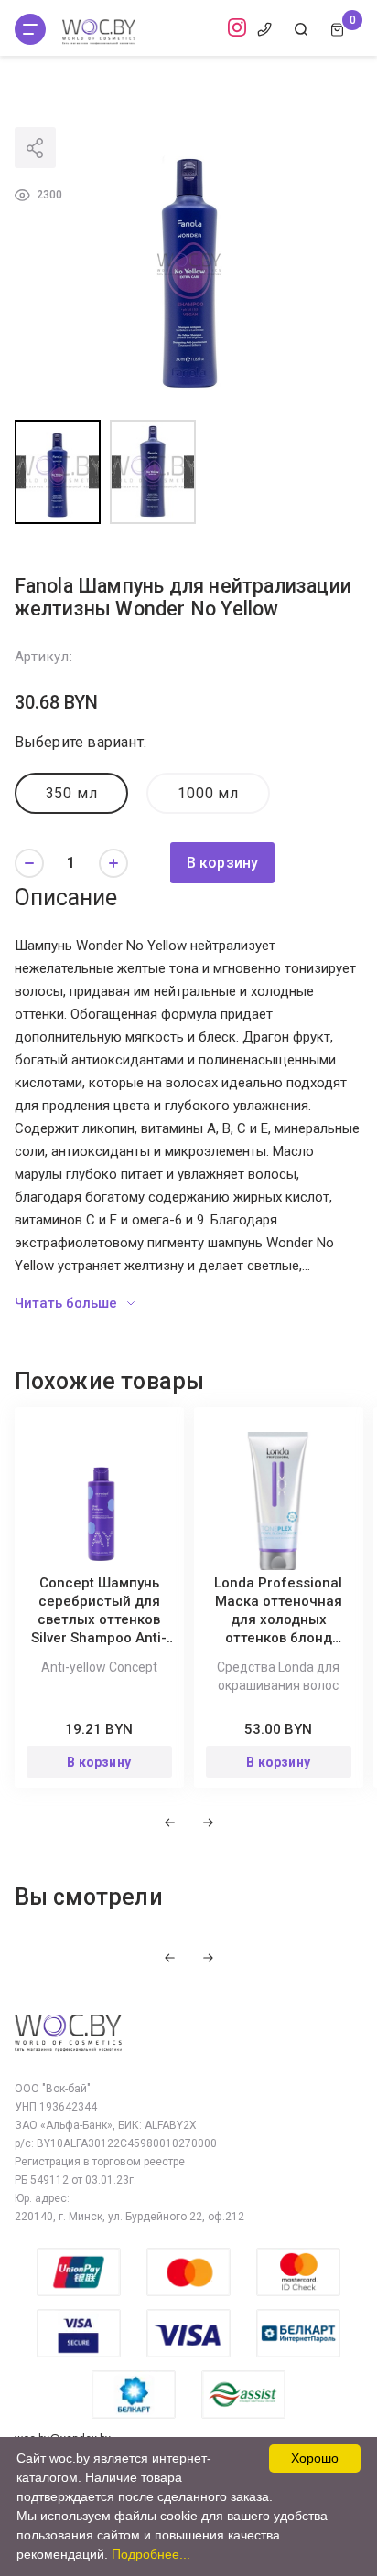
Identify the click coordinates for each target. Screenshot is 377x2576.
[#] (30, 29)
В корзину (223, 863)
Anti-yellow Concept (99, 1667)
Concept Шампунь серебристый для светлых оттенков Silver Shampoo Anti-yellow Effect (99, 1619)
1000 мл (208, 793)
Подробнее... (151, 2554)
